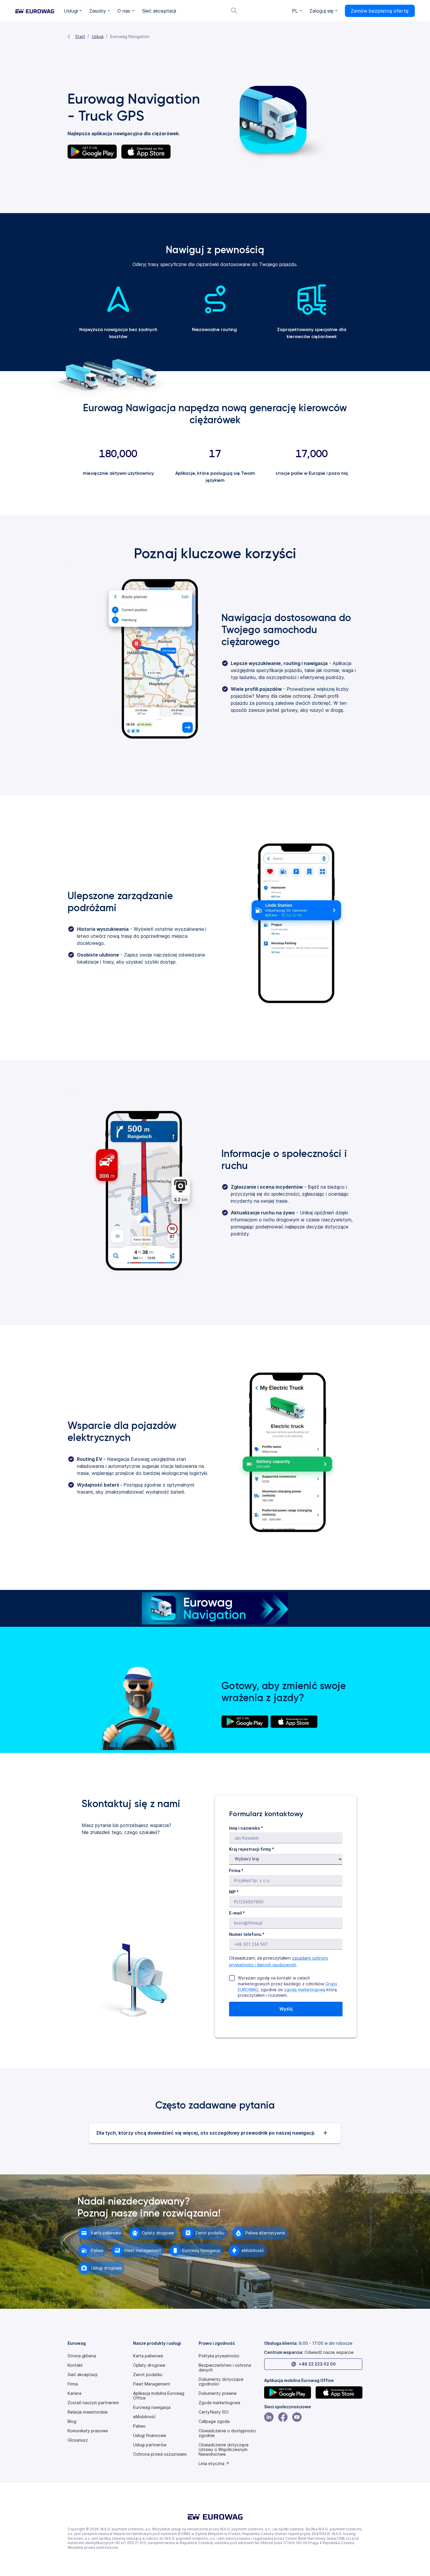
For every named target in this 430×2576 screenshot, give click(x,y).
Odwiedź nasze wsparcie (329, 2352)
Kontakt (75, 2365)
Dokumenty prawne (218, 2393)
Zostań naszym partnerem (93, 2403)
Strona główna (82, 2356)
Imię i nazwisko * (246, 1828)
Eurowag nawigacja (152, 2407)
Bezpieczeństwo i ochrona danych (225, 2368)
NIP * (234, 1892)
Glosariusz (78, 2440)
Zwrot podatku (148, 2375)
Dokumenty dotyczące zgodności (221, 2382)
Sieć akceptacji (82, 2375)
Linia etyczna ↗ (214, 2464)
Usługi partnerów (150, 2445)
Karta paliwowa (148, 2356)
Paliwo (139, 2426)
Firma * (236, 1870)
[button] (73, 11)
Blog (72, 2421)
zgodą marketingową (305, 1990)
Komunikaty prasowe (88, 2431)
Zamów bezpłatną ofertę (380, 11)
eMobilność (144, 2417)
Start (80, 36)
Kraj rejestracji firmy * (252, 1849)
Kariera (74, 2393)
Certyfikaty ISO (214, 2412)
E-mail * (237, 1913)
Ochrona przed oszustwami (160, 2454)
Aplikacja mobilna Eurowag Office (159, 2396)
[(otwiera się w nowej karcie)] (245, 1722)
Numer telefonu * (247, 1934)
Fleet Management (152, 2384)
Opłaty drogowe (149, 2365)
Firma (73, 2384)
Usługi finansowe (150, 2436)
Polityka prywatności (219, 2356)
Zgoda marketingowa (219, 2403)
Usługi (98, 36)
